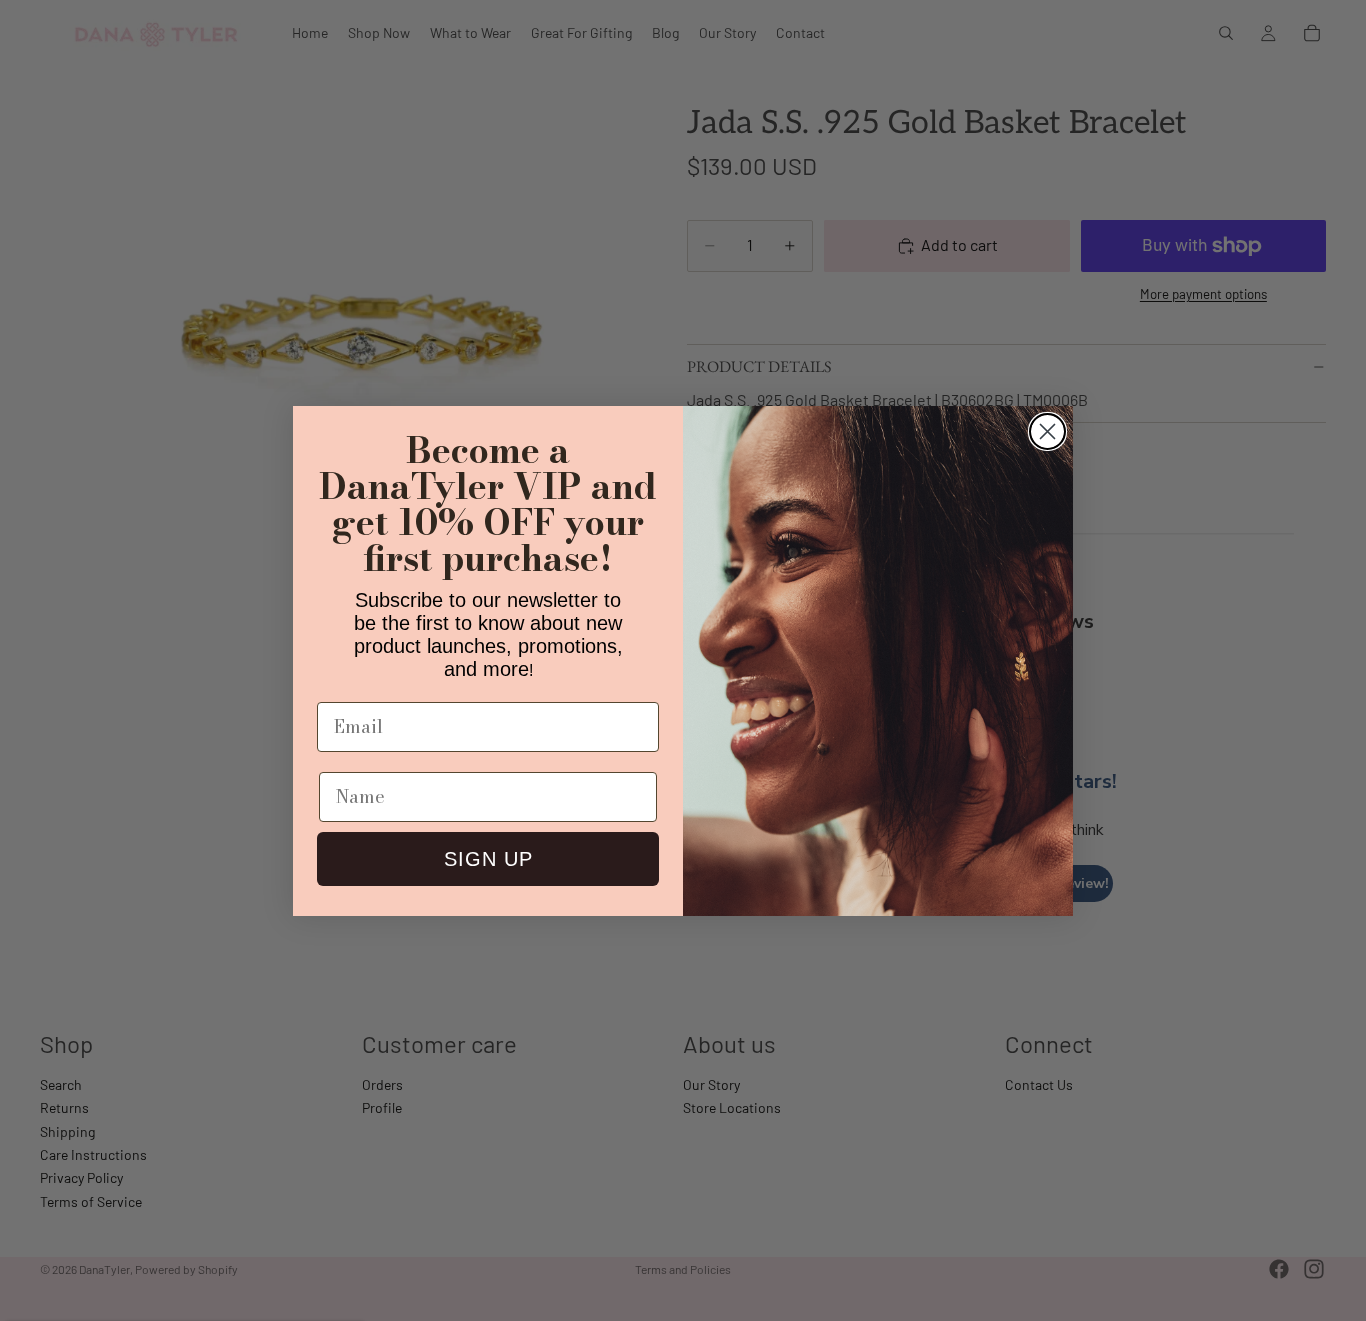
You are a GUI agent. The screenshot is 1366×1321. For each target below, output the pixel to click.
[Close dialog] (1047, 431)
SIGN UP (488, 859)
